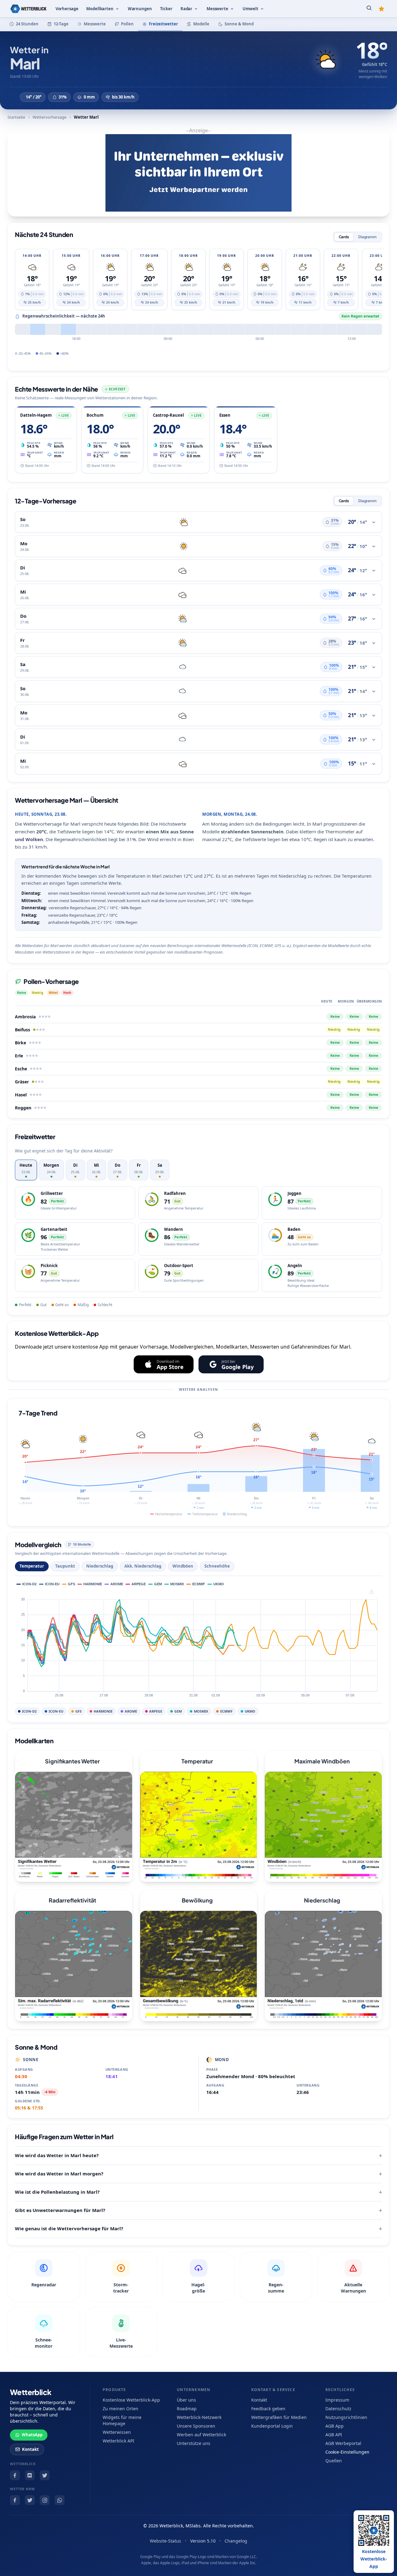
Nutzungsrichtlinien (346, 2417)
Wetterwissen (117, 2432)
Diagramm (367, 237)
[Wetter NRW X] (30, 2500)
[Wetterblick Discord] (30, 2475)
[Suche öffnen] (369, 9)
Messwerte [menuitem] (217, 9)
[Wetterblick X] (45, 2475)
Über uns (186, 2400)
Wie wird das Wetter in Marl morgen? (59, 2174)
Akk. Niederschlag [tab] (143, 1566)
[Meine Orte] (381, 9)
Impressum (337, 2400)
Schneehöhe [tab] (217, 1566)
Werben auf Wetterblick (201, 2435)
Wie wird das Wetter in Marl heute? (57, 2155)
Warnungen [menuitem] (140, 9)
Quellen (334, 2461)
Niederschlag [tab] (100, 1566)
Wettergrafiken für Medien (279, 2417)
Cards (344, 237)
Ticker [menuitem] (166, 9)
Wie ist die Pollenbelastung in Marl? (57, 2192)
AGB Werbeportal (343, 2443)
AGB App (335, 2426)
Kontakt (30, 2449)
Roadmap (187, 2409)
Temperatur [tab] (32, 1566)
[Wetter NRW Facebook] (15, 2500)
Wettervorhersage (49, 117)
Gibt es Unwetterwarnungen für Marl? (60, 2210)
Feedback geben (268, 2409)
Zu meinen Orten (120, 2409)
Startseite (16, 117)
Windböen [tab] (183, 1566)
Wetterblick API (118, 2441)
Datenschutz (338, 2409)
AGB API (334, 2435)
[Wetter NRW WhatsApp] (60, 2500)
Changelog (236, 2541)
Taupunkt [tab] (65, 1566)
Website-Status (165, 2541)
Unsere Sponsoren (196, 2426)
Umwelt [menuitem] (250, 9)
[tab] (26, 1170)
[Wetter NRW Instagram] (45, 2500)
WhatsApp (32, 2435)
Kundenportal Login (272, 2426)
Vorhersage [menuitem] (67, 9)
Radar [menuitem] (186, 9)
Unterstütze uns (194, 2443)
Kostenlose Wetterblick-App (131, 2400)
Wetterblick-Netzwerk (199, 2417)
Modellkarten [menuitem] (100, 9)
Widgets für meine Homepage (122, 2420)
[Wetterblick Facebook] (15, 2475)
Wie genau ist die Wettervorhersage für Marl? (69, 2228)
